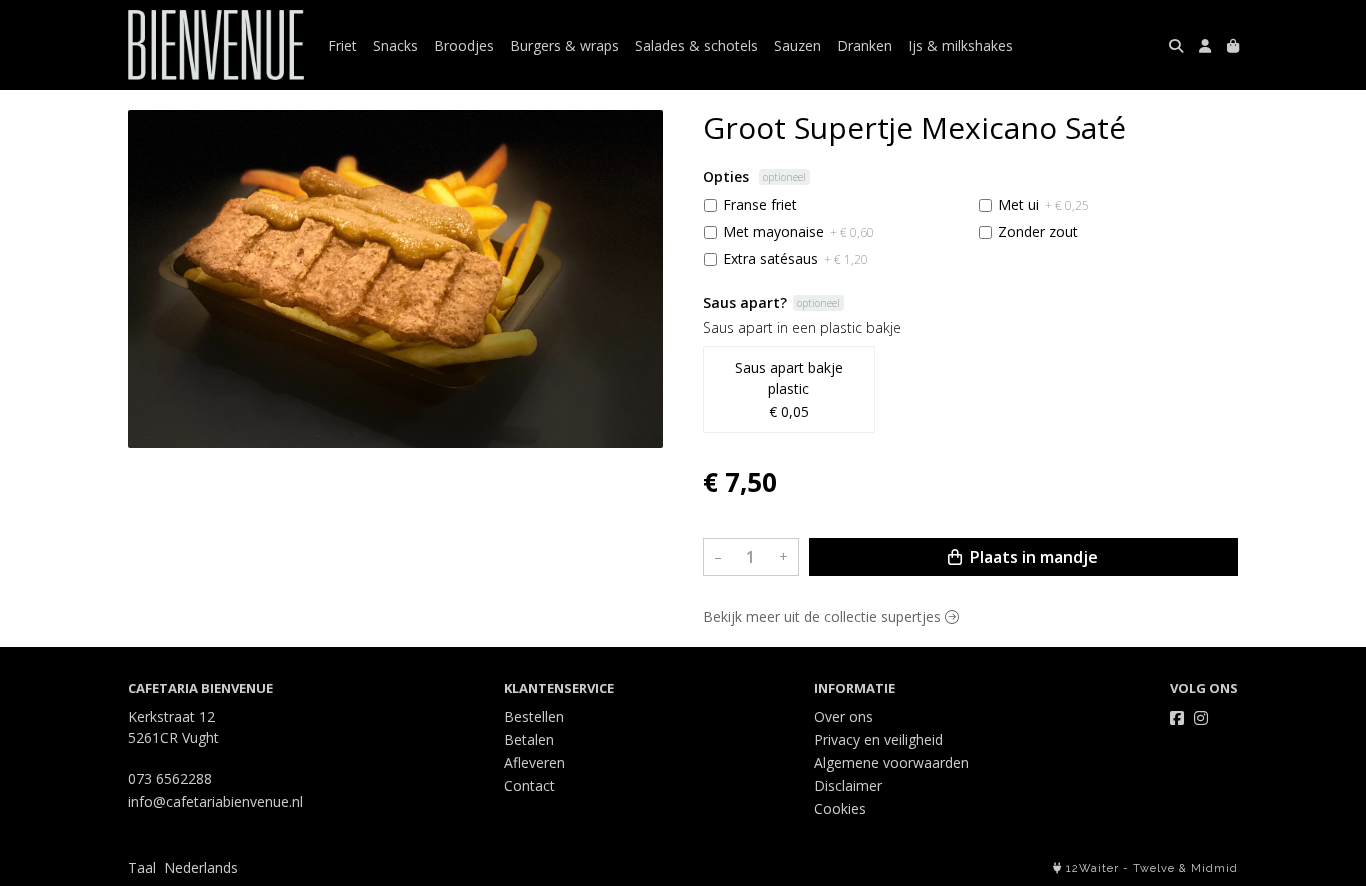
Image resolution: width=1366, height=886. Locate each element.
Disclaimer (848, 785)
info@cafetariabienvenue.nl (215, 801)
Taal (142, 867)
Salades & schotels (696, 45)
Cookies (840, 808)
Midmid (1214, 868)
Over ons (843, 716)
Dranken (864, 45)
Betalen (529, 739)
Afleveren (534, 762)
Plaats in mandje (1032, 557)
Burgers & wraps (564, 45)
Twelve (1154, 868)
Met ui (1043, 204)
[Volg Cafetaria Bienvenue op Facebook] (1177, 718)
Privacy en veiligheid (878, 739)
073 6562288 (170, 778)
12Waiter (1092, 868)
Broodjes (464, 45)
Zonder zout (1038, 231)
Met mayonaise (798, 231)
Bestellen (534, 716)
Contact (529, 785)
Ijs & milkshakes (960, 45)
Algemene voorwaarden (891, 762)
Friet (342, 45)
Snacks (395, 45)
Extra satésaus (795, 258)
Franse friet (760, 204)
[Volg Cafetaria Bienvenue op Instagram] (1201, 718)
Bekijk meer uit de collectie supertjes (824, 616)
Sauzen (797, 45)
